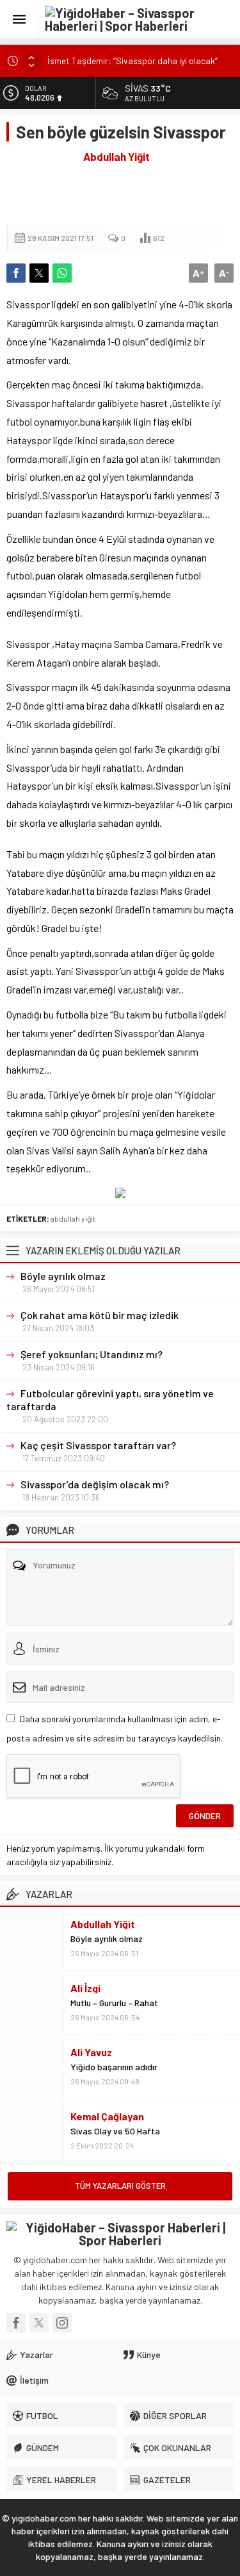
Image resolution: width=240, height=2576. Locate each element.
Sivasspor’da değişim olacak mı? (95, 1484)
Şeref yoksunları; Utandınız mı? (92, 1354)
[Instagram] (62, 2323)
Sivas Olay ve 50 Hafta (115, 2131)
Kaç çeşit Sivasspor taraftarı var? (98, 1445)
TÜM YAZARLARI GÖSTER (120, 2186)
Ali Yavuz (91, 2052)
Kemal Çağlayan (107, 2116)
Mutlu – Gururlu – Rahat (114, 2003)
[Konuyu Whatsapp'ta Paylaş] (62, 273)
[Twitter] (39, 2323)
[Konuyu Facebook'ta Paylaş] (16, 273)
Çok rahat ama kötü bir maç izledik (100, 1315)
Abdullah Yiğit (116, 156)
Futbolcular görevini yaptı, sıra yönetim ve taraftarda (110, 1400)
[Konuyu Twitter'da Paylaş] (39, 273)
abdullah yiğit (73, 1218)
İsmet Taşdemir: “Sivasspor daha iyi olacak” (132, 61)
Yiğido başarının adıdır (114, 2067)
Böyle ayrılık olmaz (63, 1276)
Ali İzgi (85, 1988)
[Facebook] (16, 2323)
